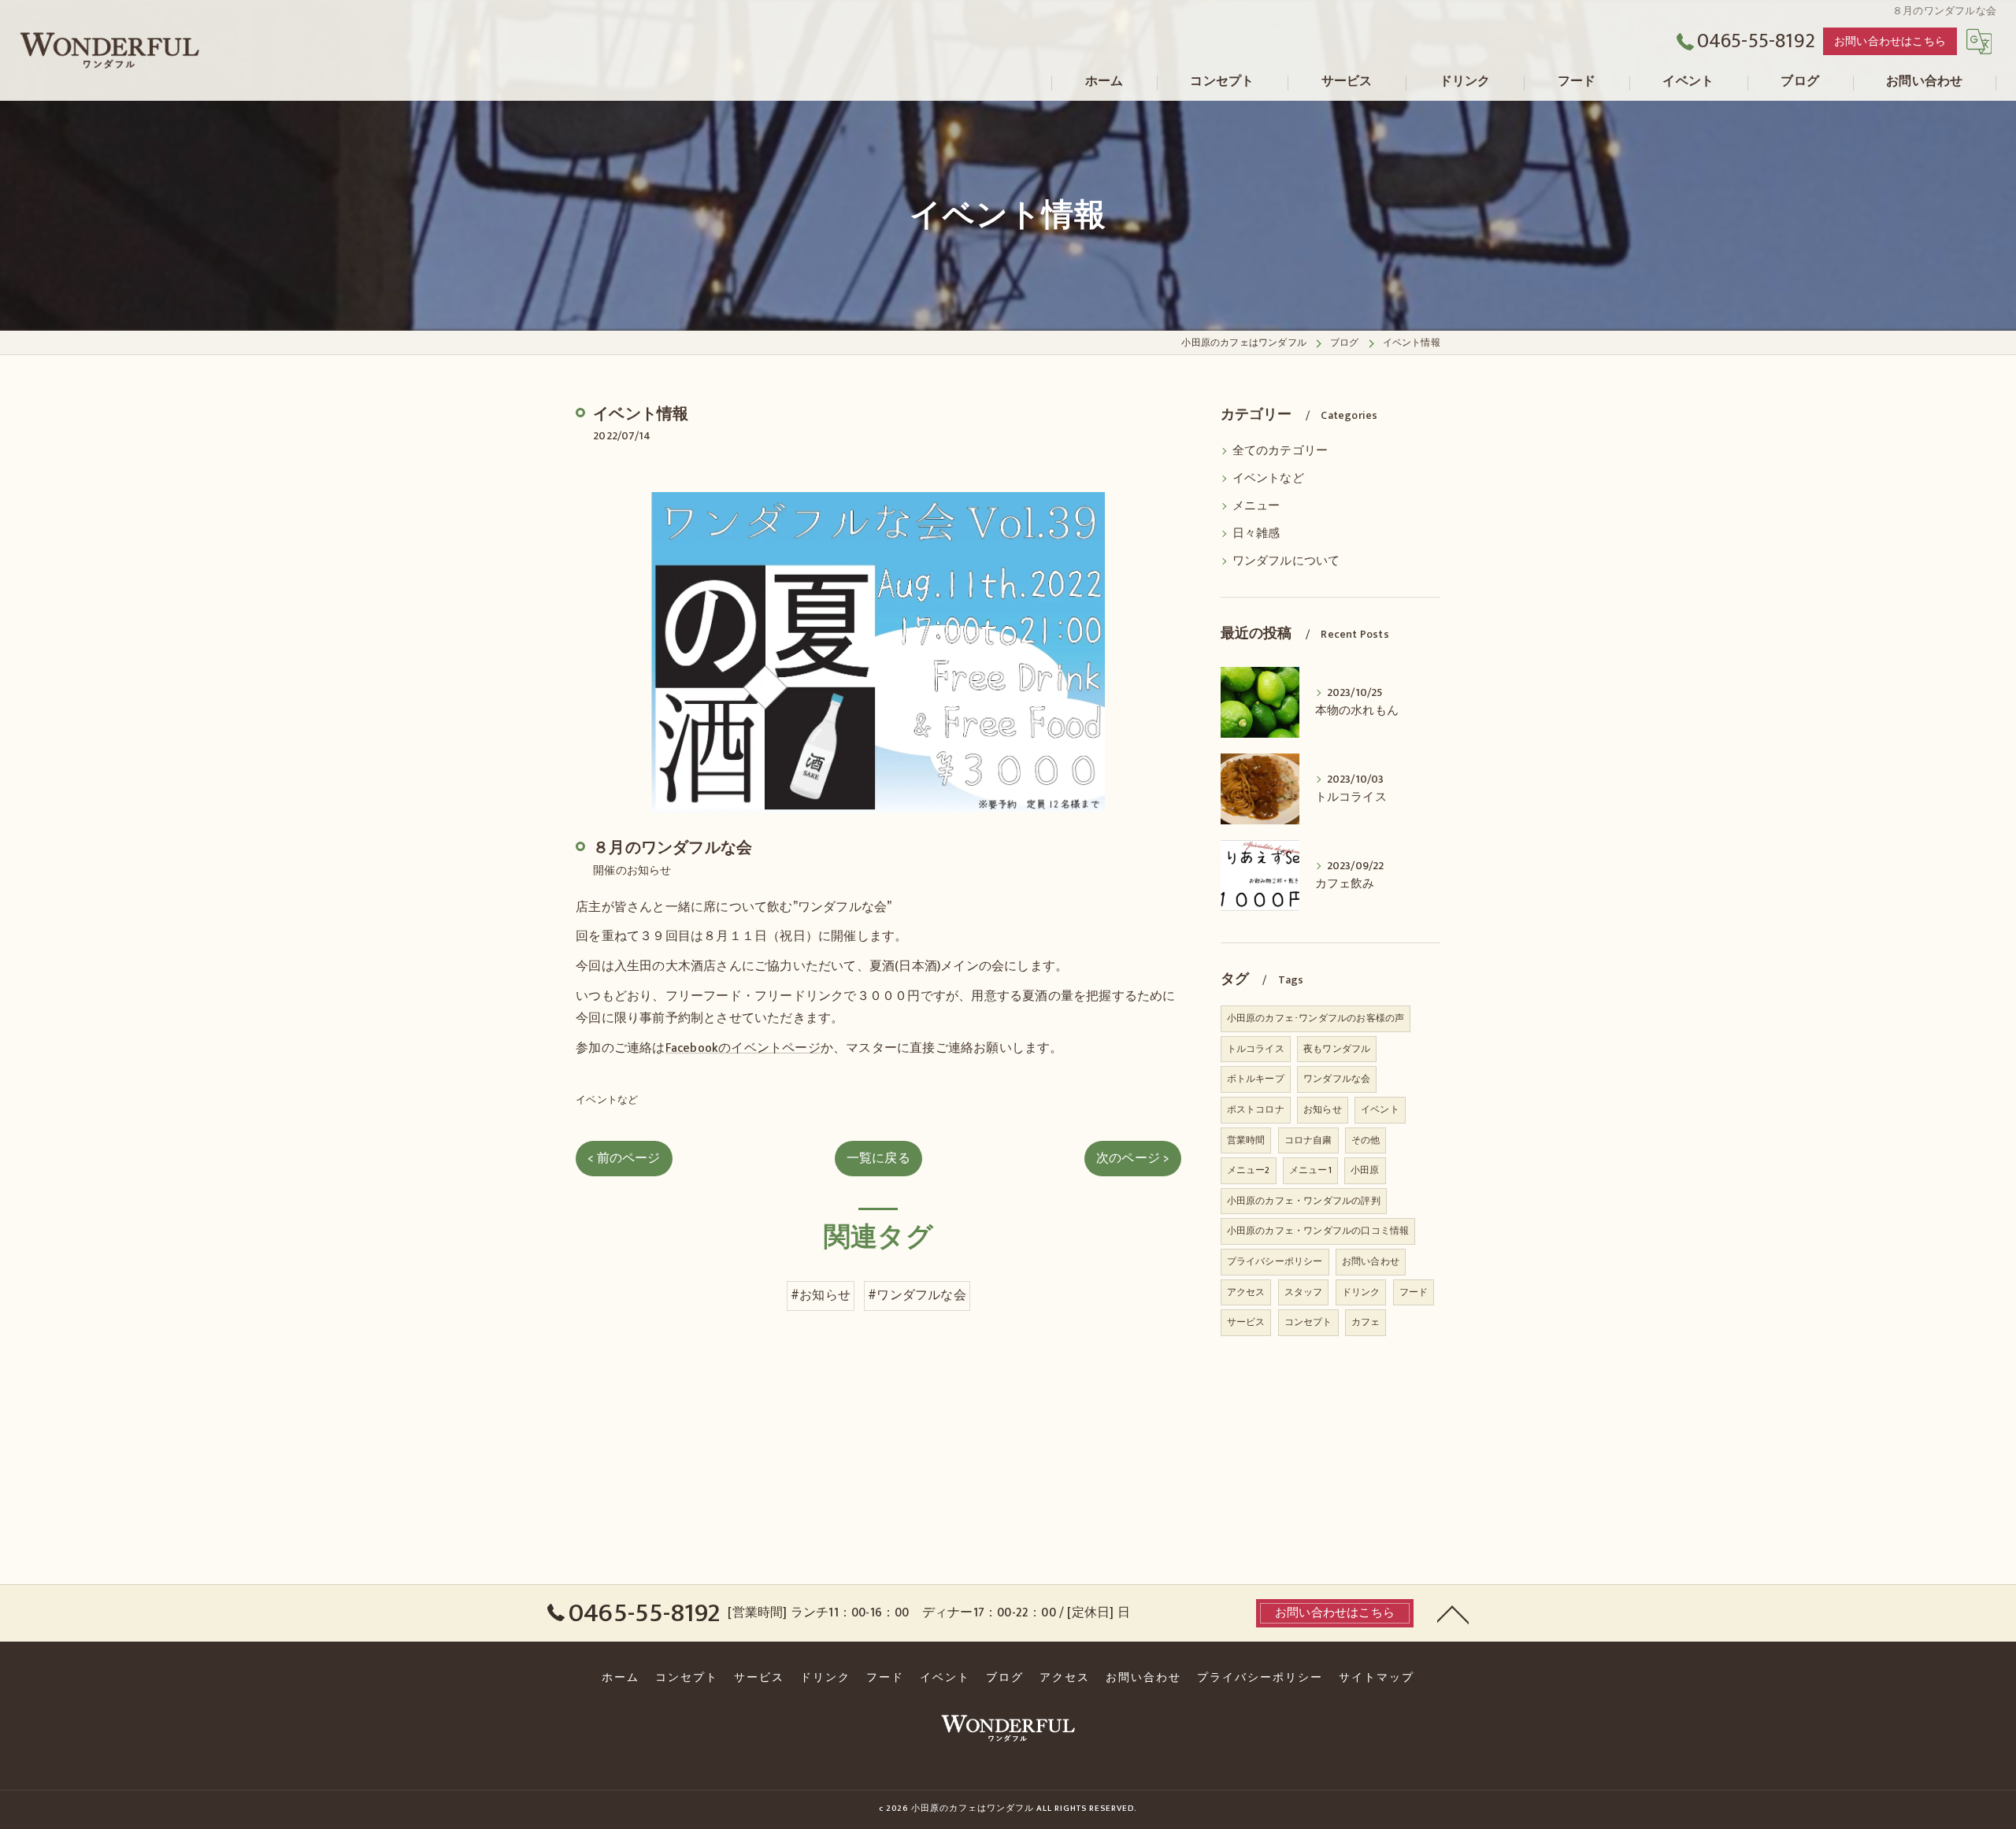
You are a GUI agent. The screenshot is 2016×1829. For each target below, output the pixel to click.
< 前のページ (624, 1158)
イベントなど (607, 1100)
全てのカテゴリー (1280, 451)
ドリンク (1361, 1292)
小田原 (1365, 1170)
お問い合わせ (1371, 1261)
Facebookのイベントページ (743, 1048)
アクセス (1246, 1292)
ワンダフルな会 (1337, 1079)
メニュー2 (1249, 1170)
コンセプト (1308, 1322)
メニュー (1256, 506)
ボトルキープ (1256, 1079)
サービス (1246, 1322)
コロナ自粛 (1308, 1140)
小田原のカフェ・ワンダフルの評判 (1304, 1201)
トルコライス (1256, 1049)
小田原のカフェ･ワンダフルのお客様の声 (1316, 1018)
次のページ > (1132, 1158)
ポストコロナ (1256, 1109)
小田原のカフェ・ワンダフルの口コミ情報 (1318, 1231)
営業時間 (1246, 1140)
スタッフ (1304, 1292)
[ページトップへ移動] (1453, 1613)
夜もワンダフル (1337, 1049)
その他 (1366, 1140)
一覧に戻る (878, 1158)
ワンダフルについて (1286, 561)
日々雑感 (1256, 534)
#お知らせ (821, 1295)
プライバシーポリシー (1275, 1261)
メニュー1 (1310, 1170)
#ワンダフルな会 (917, 1295)
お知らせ (1323, 1109)
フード (1414, 1292)
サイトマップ (1377, 1678)
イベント (1380, 1109)
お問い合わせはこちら (1890, 41)
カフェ (1366, 1322)
